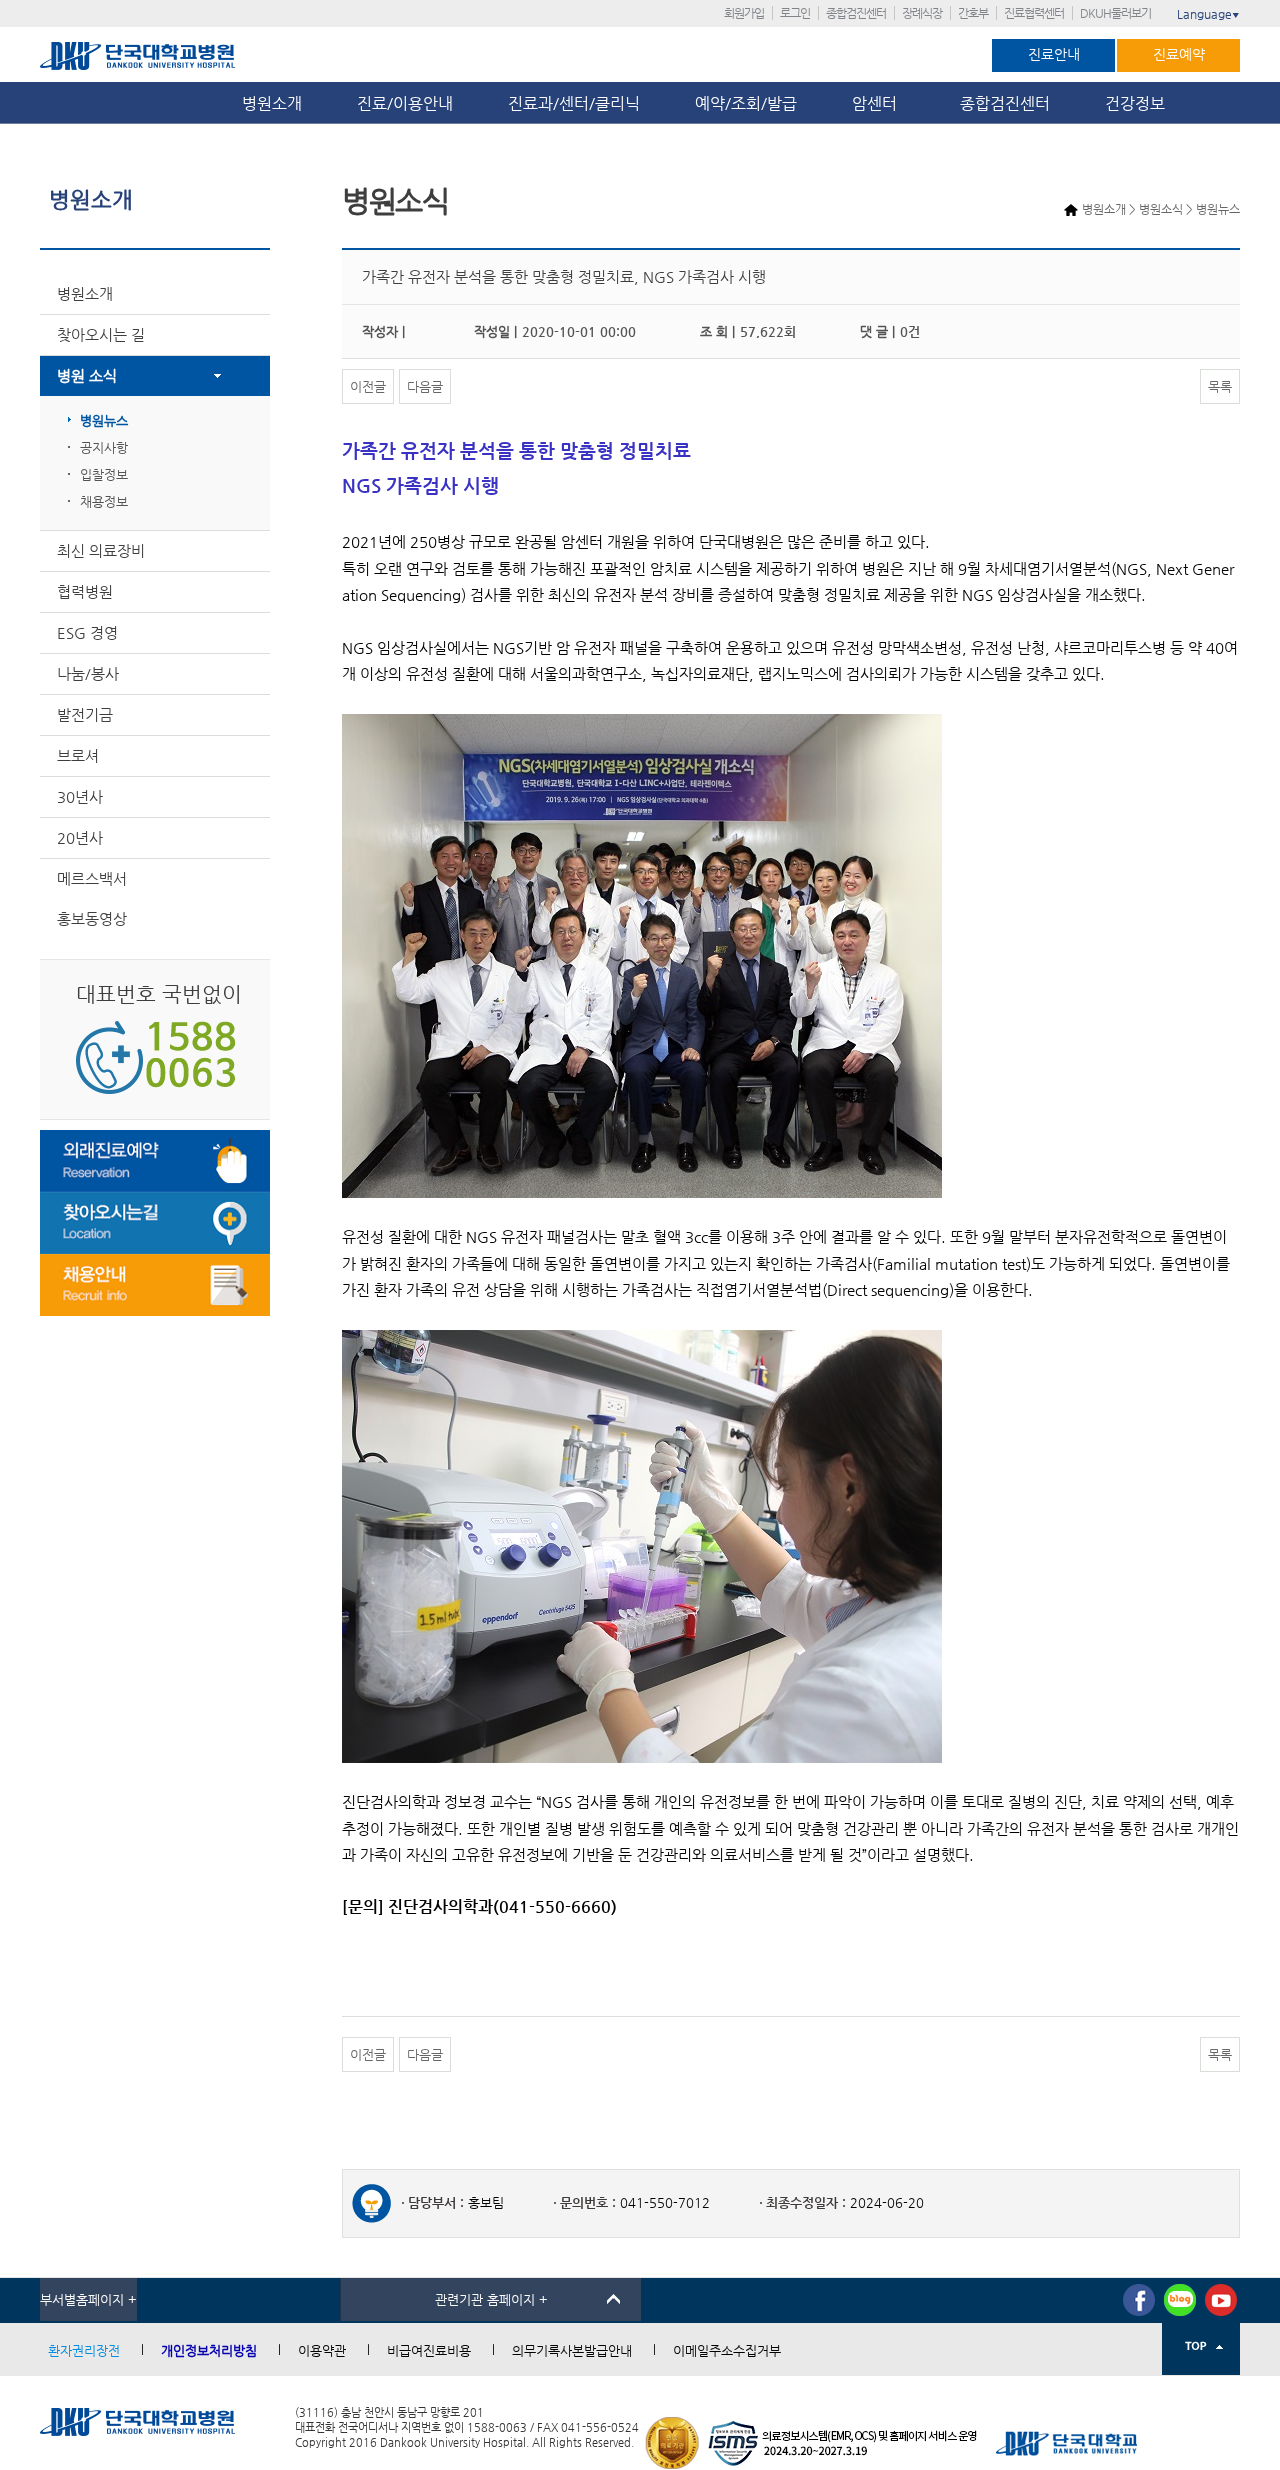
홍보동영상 (92, 918)
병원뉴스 (104, 420)
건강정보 (1135, 103)
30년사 (80, 796)
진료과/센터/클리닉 (574, 103)
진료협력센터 (1034, 13)
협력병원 (85, 591)
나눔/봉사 (88, 673)
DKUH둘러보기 (1115, 13)
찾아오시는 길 (101, 334)
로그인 (795, 13)
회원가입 (744, 13)
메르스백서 (92, 878)
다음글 (425, 386)
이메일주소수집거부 (727, 2350)
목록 (1220, 386)
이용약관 (322, 2350)
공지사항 (104, 447)
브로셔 (78, 755)
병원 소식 (87, 375)
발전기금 (85, 714)
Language (1208, 14)
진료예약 (1179, 54)
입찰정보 (104, 474)
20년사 (80, 837)
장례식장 (922, 13)
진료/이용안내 (405, 103)
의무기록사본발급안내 (572, 2350)
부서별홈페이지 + (88, 2299)
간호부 (973, 13)
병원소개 (272, 103)
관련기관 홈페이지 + (491, 2299)
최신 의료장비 (101, 550)
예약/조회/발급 (746, 103)
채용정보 (104, 501)
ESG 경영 (87, 632)
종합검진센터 (856, 13)
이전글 (368, 386)
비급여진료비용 (429, 2350)
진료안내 (1054, 54)
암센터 (878, 103)
